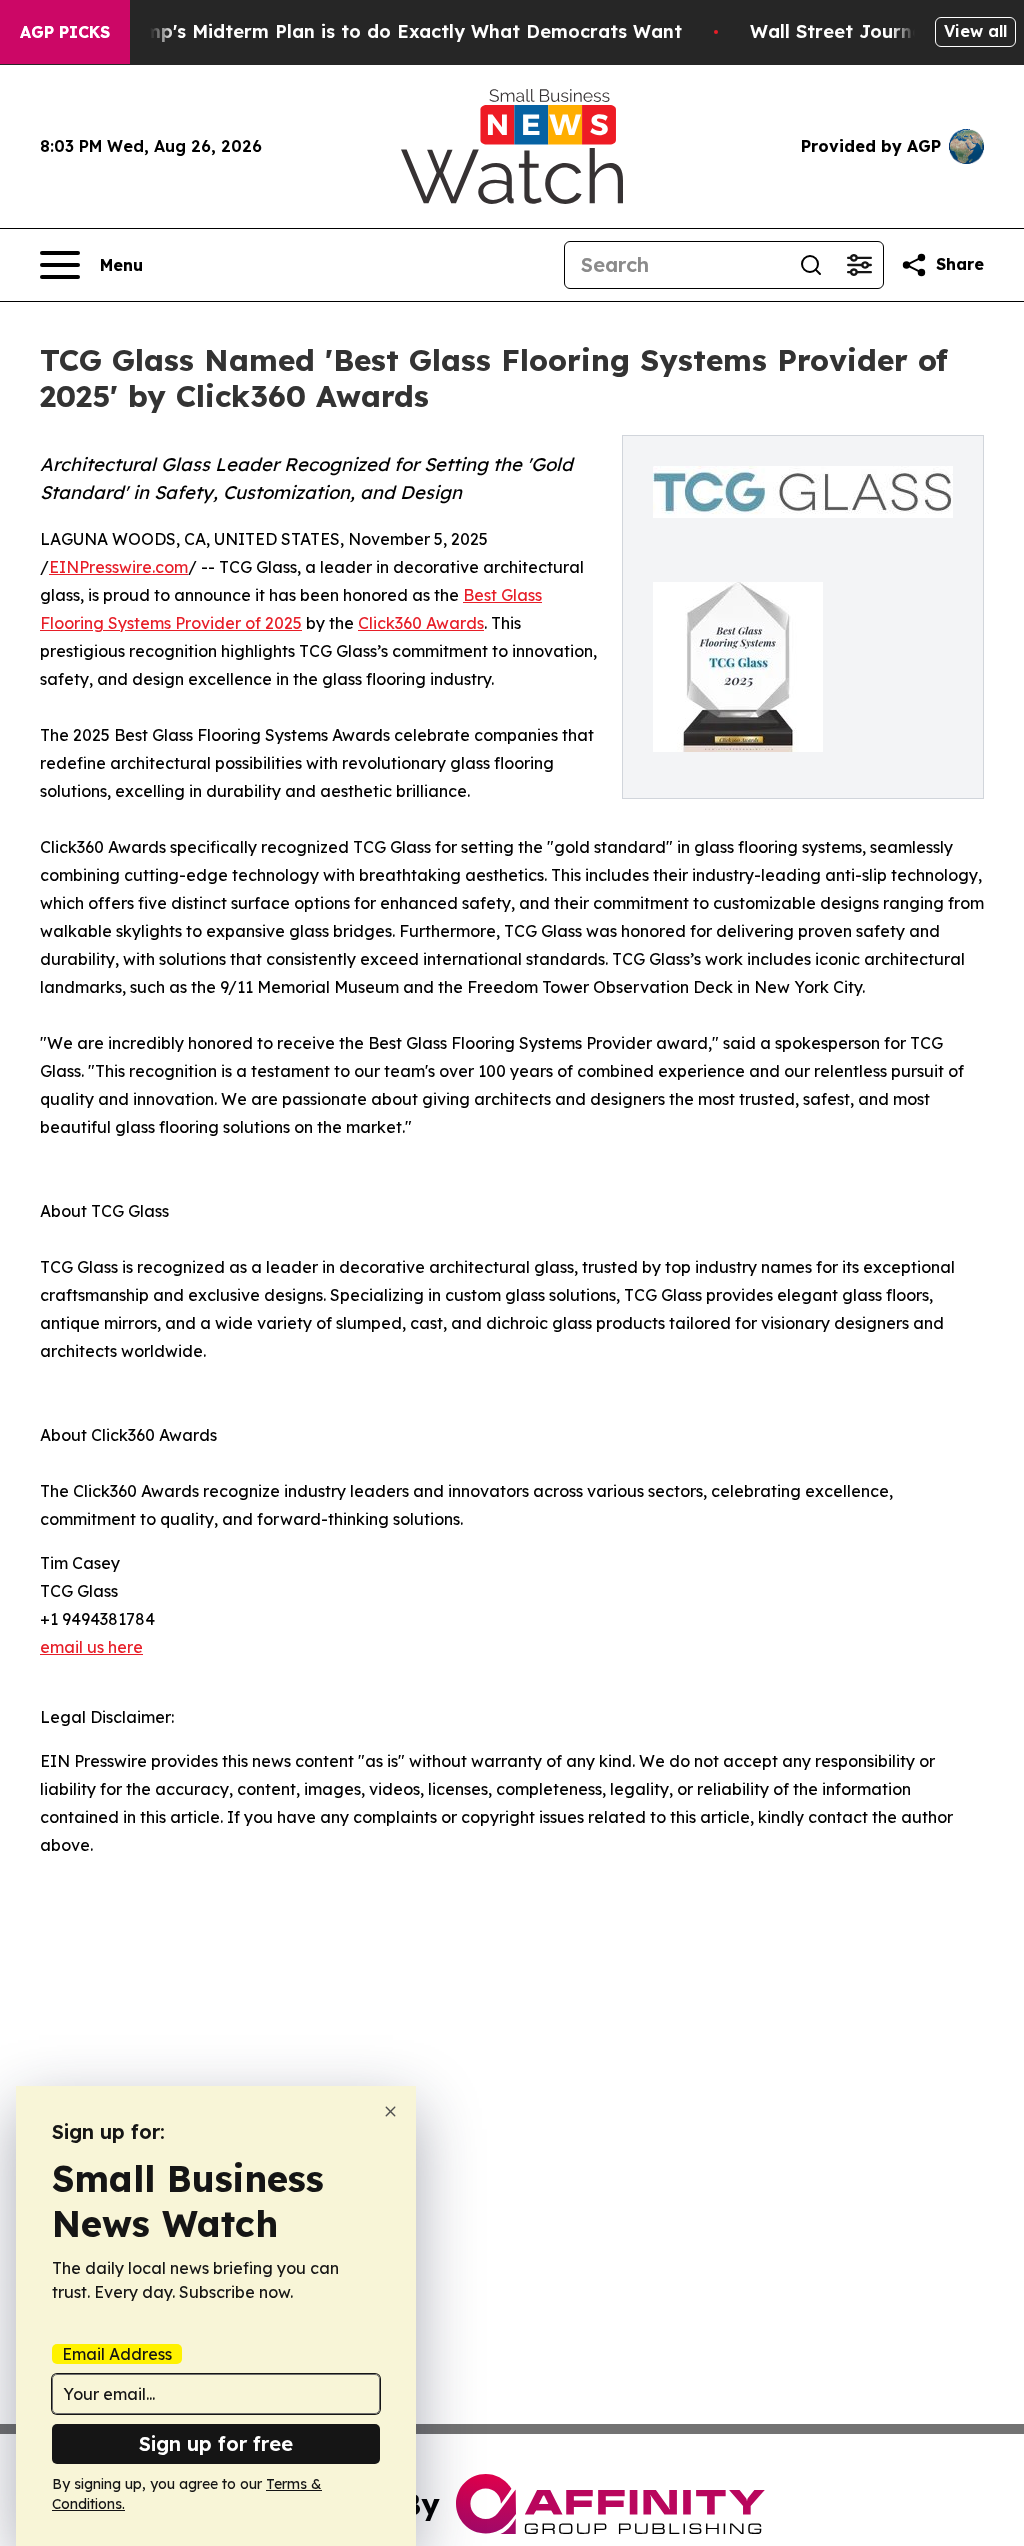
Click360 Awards (421, 623)
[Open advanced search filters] (859, 265)
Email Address (117, 2354)
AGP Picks (65, 32)
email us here (91, 1647)
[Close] (390, 2111)
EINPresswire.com (118, 567)
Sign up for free (216, 2443)
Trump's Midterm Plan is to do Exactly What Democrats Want (398, 31)
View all (975, 31)
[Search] (811, 265)
